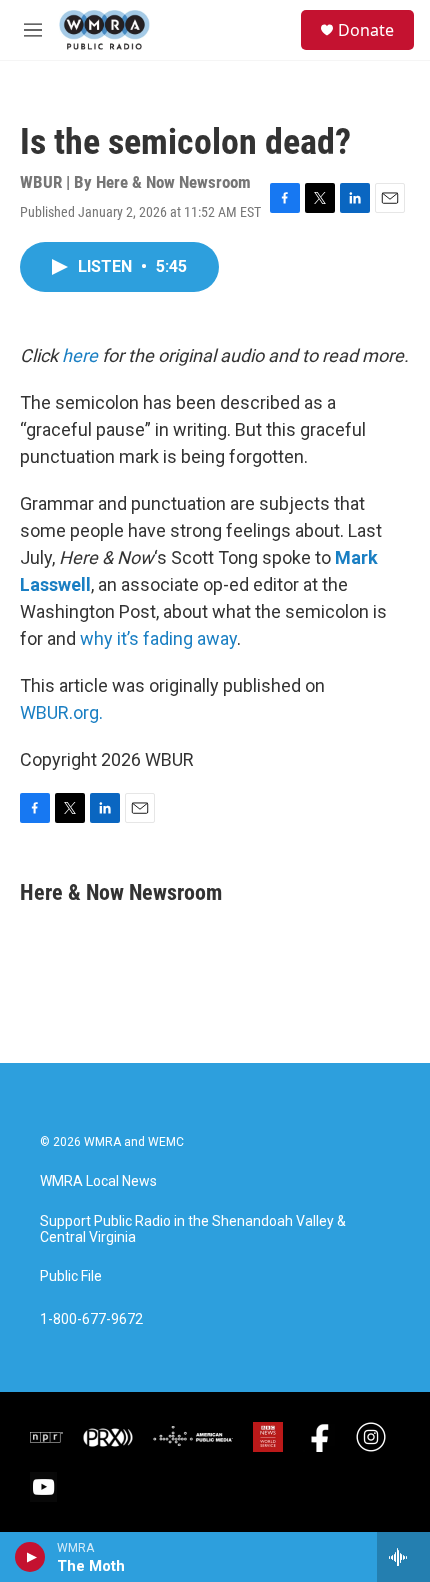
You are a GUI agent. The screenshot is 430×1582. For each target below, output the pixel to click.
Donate (366, 30)
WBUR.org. (61, 712)
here (80, 355)
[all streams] (403, 1557)
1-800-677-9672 (91, 1319)
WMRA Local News (98, 1181)
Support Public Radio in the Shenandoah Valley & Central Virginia (193, 1229)
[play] (30, 1557)
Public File (71, 1276)
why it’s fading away (158, 638)
